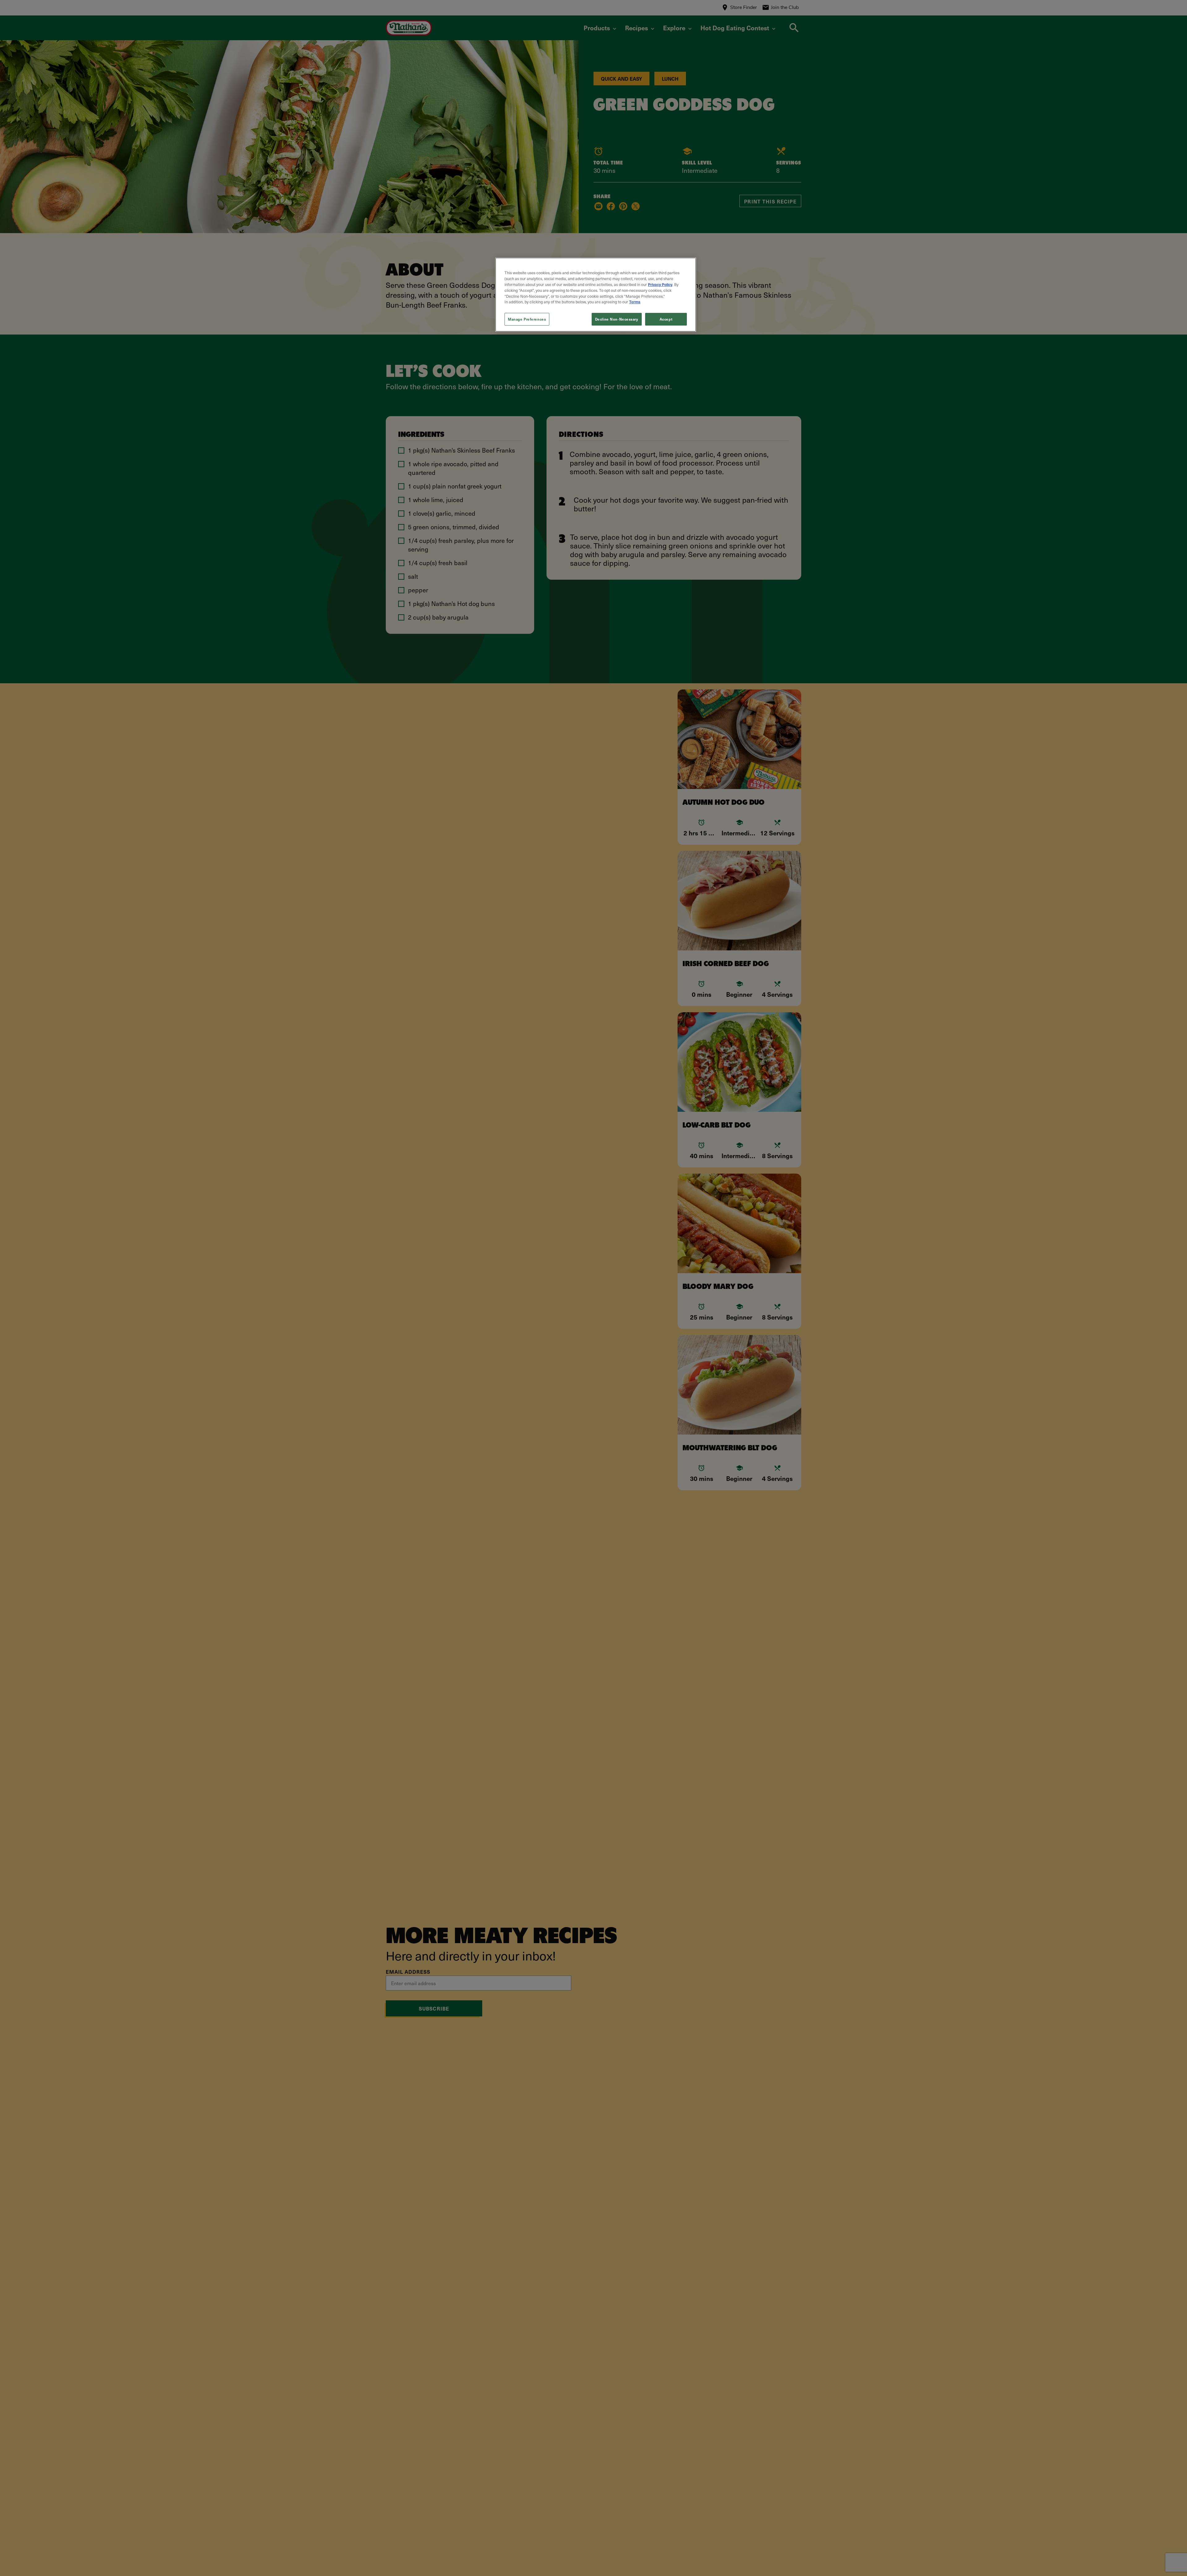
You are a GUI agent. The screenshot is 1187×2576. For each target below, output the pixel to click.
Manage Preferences (527, 319)
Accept (666, 319)
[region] (596, 295)
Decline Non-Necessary (617, 319)
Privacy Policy (660, 284)
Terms (635, 302)
